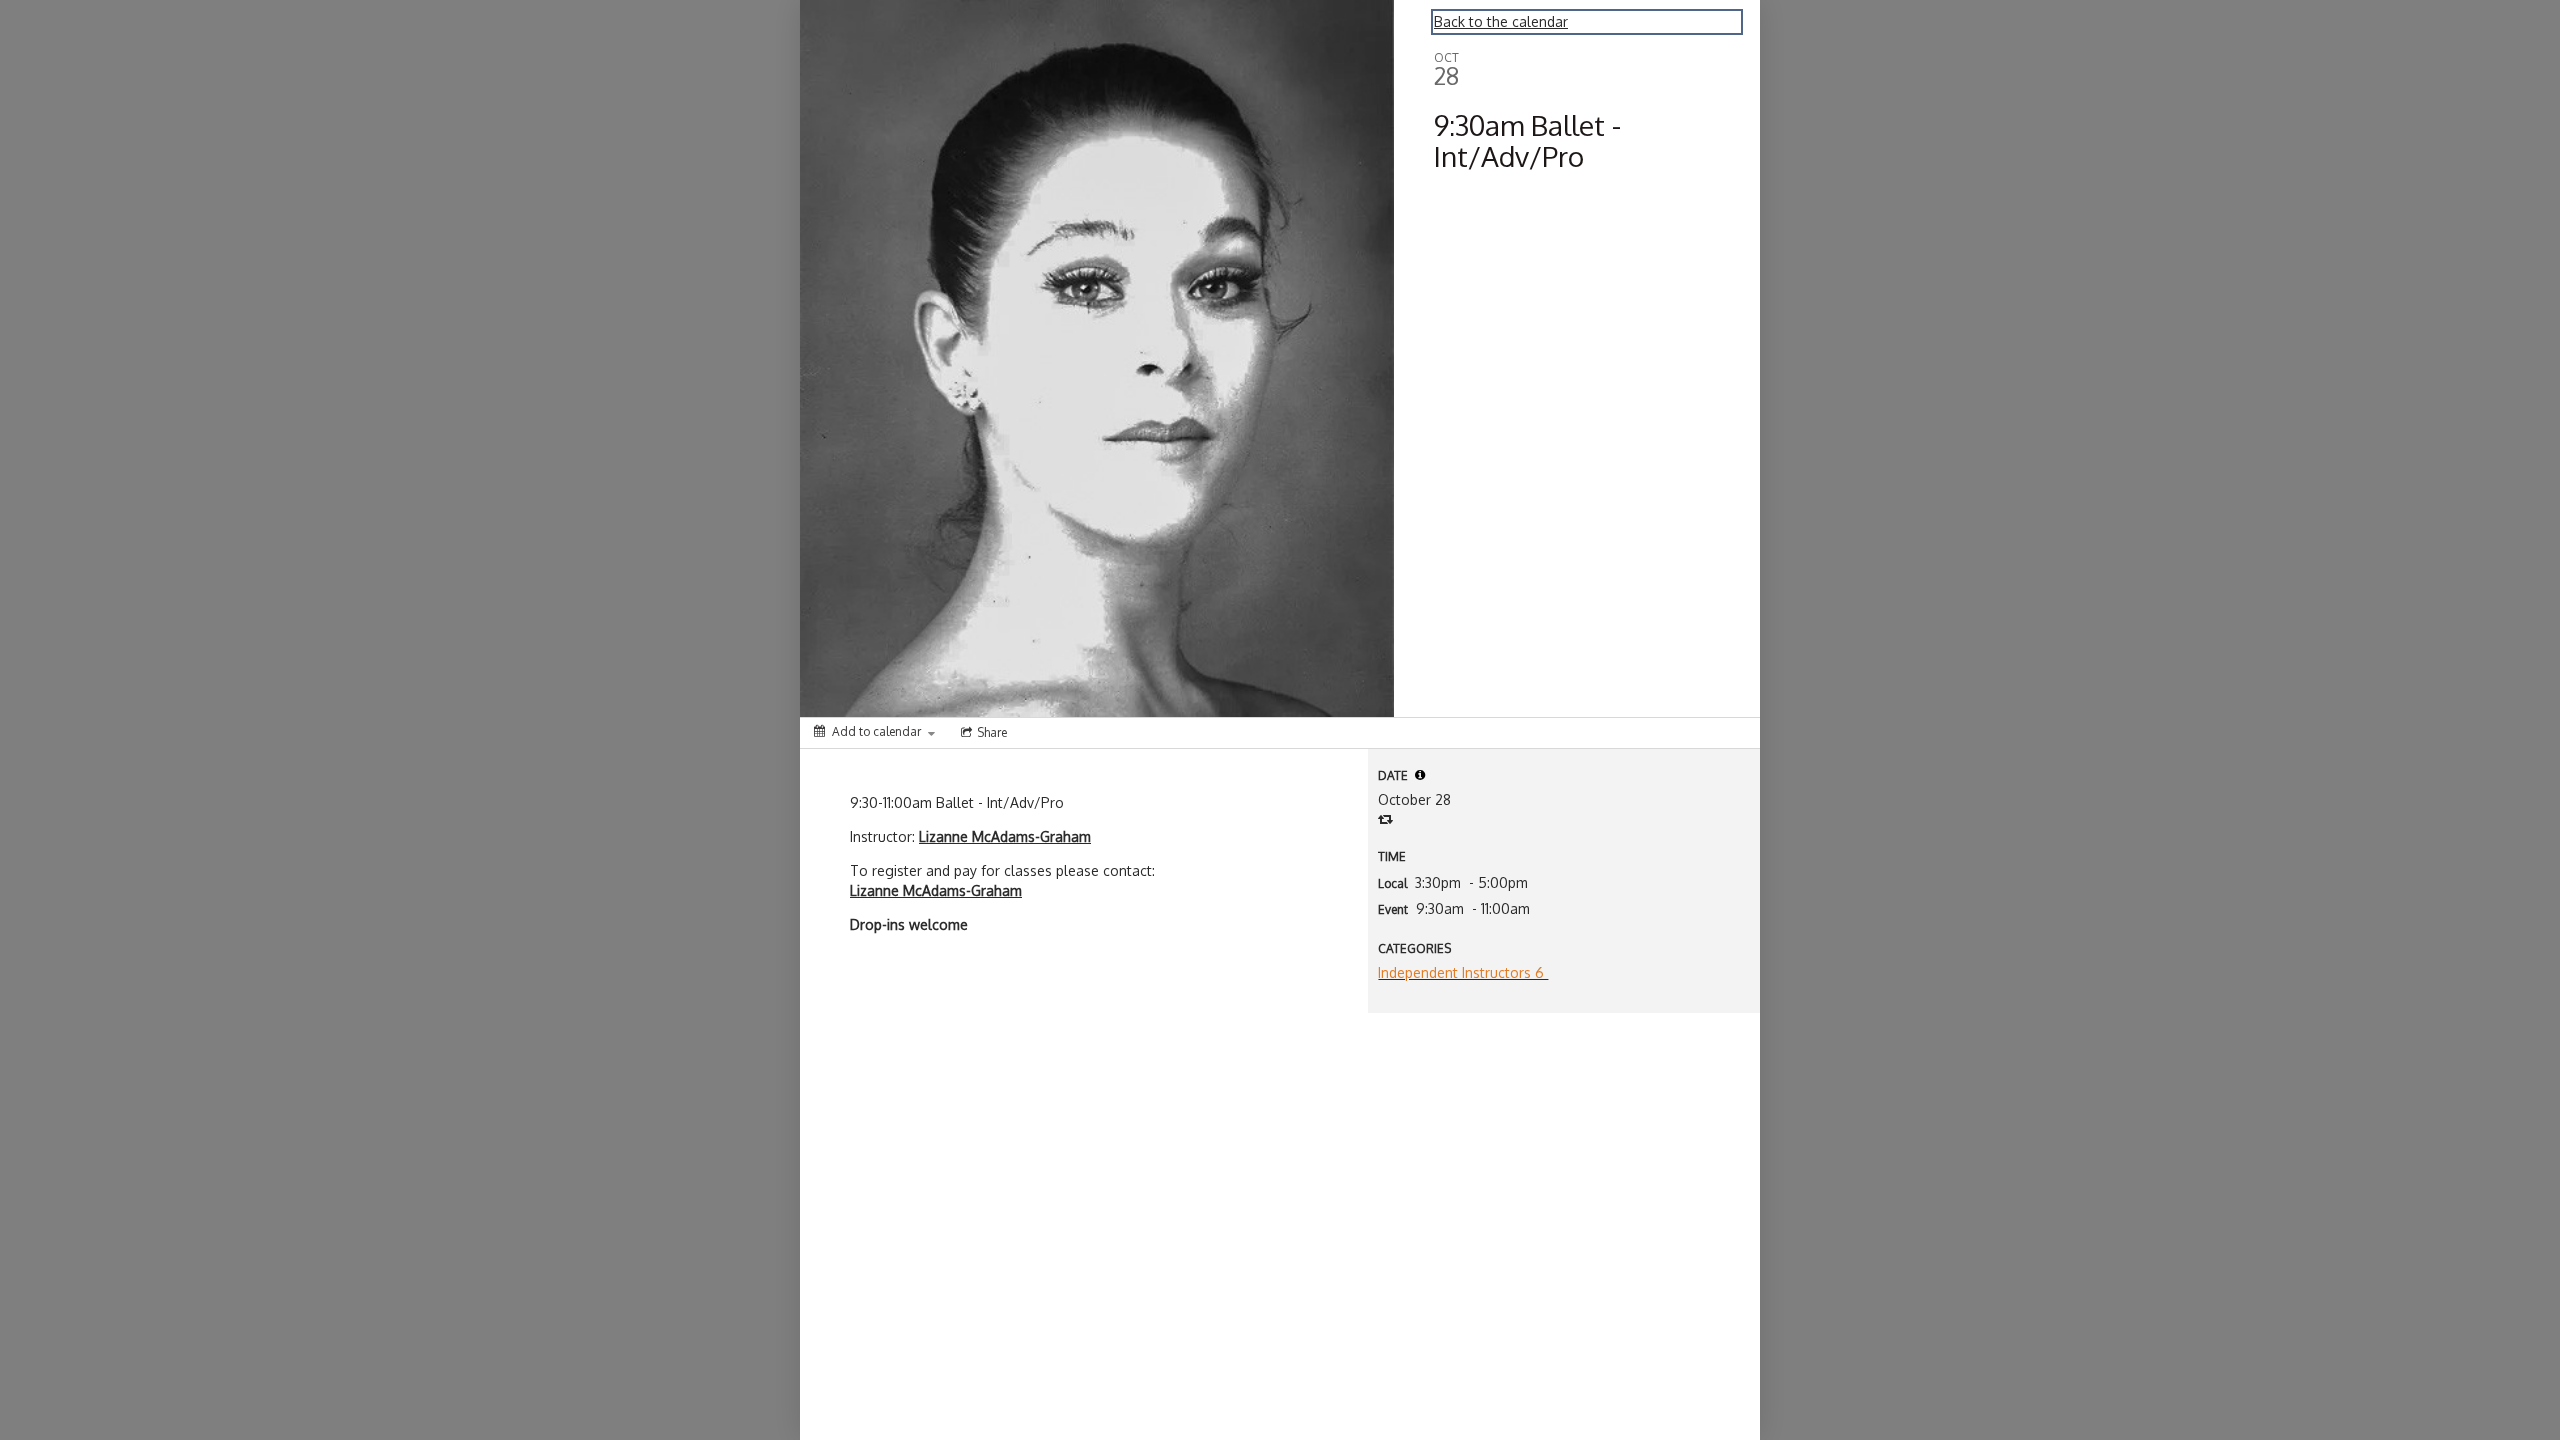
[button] (1420, 775)
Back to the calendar (1501, 21)
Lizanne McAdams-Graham (1005, 836)
